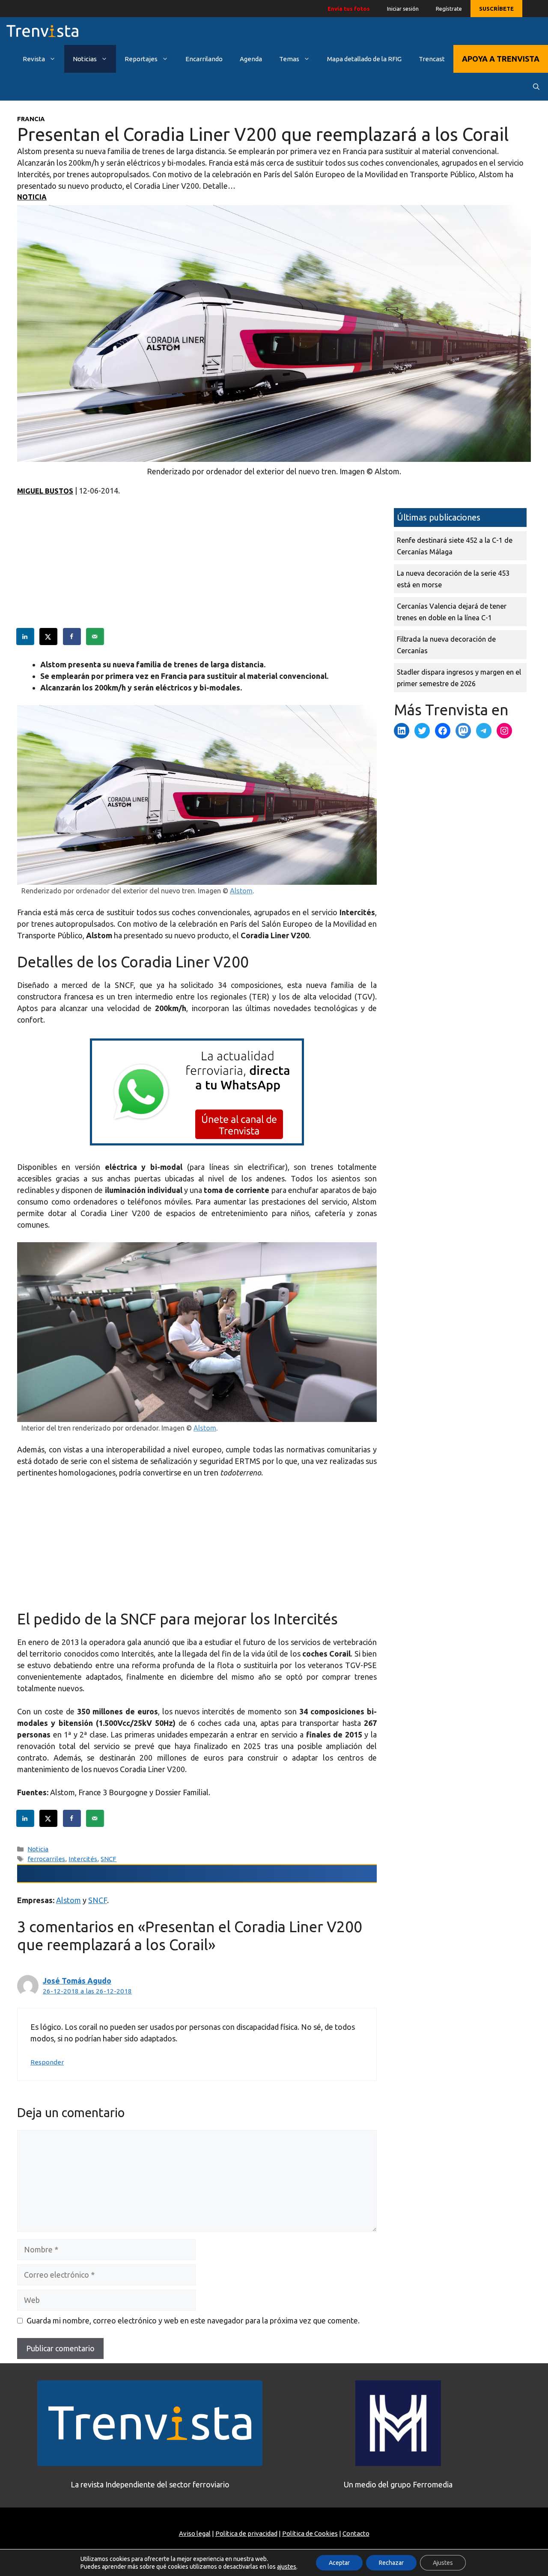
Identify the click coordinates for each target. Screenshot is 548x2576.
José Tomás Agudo (77, 1981)
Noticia (32, 197)
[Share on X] (49, 637)
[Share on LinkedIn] (26, 637)
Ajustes (443, 2563)
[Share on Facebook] (72, 637)
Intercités (83, 1859)
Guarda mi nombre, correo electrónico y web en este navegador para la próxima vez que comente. (193, 2320)
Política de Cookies (310, 2533)
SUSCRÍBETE (496, 9)
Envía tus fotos (349, 9)
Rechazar (391, 2563)
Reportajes (141, 59)
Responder (47, 2062)
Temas (289, 59)
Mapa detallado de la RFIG (364, 59)
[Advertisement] (197, 568)
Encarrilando (204, 59)
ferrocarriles (46, 1859)
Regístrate (449, 9)
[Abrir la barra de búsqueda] (536, 87)
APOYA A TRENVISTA (501, 59)
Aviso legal (195, 2533)
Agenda (251, 59)
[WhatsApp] (197, 1142)
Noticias (85, 59)
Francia (31, 119)
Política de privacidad (246, 2533)
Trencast (432, 59)
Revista (34, 59)
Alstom (241, 891)
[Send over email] (95, 637)
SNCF (109, 1859)
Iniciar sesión (403, 9)
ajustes (287, 2567)
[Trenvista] (42, 31)
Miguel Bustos (45, 491)
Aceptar (339, 2563)
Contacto (356, 2533)
